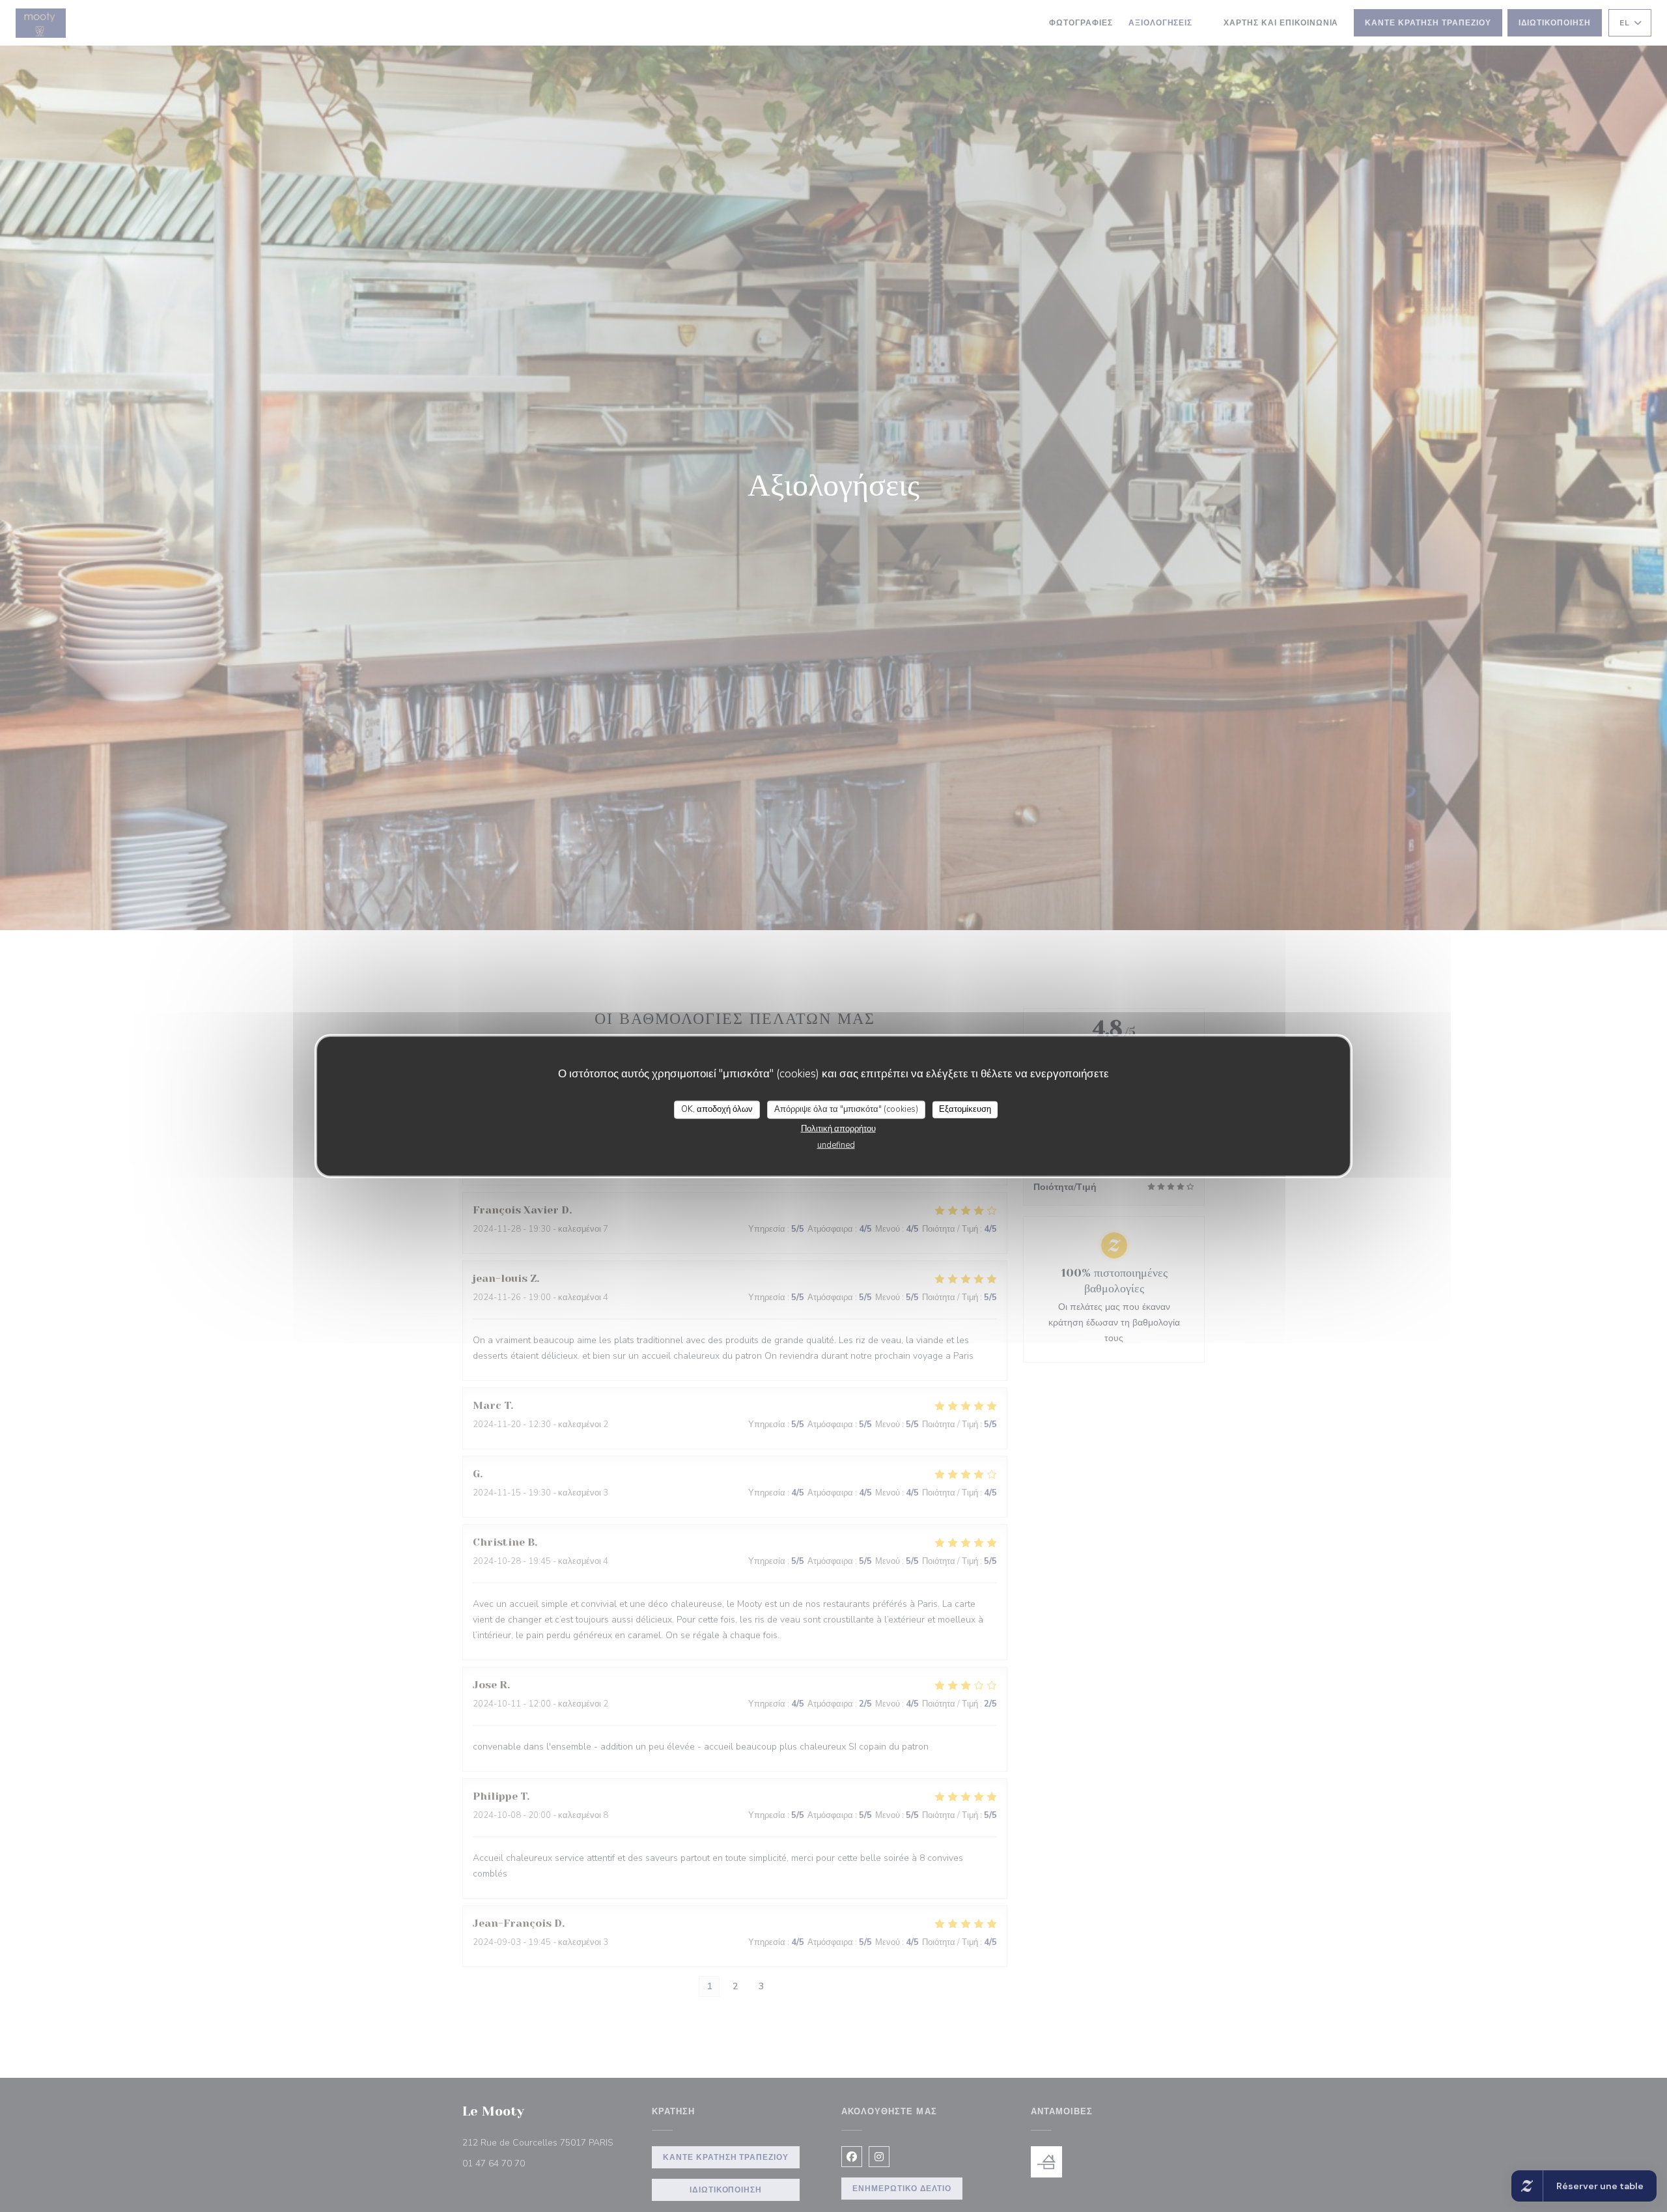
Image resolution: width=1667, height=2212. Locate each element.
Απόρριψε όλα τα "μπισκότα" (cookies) (846, 1109)
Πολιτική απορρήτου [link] (838, 1128)
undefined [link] (836, 1144)
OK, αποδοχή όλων (717, 1109)
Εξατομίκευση (965, 1109)
